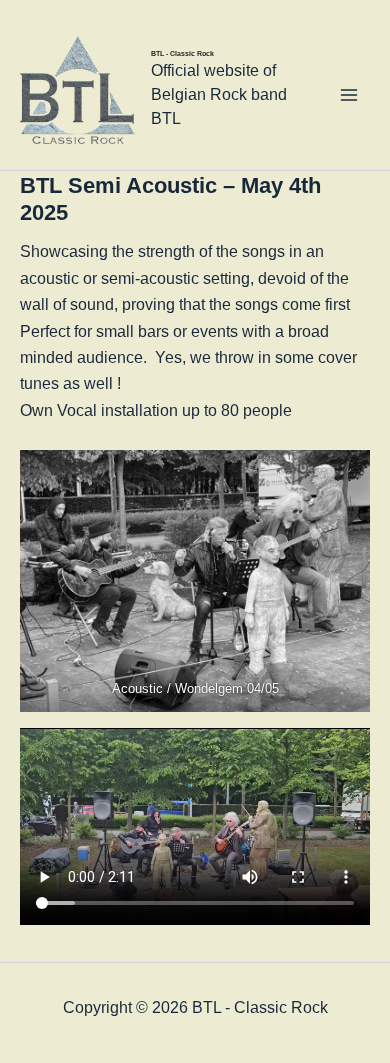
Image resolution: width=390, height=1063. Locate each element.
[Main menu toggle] (349, 95)
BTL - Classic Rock (182, 53)
